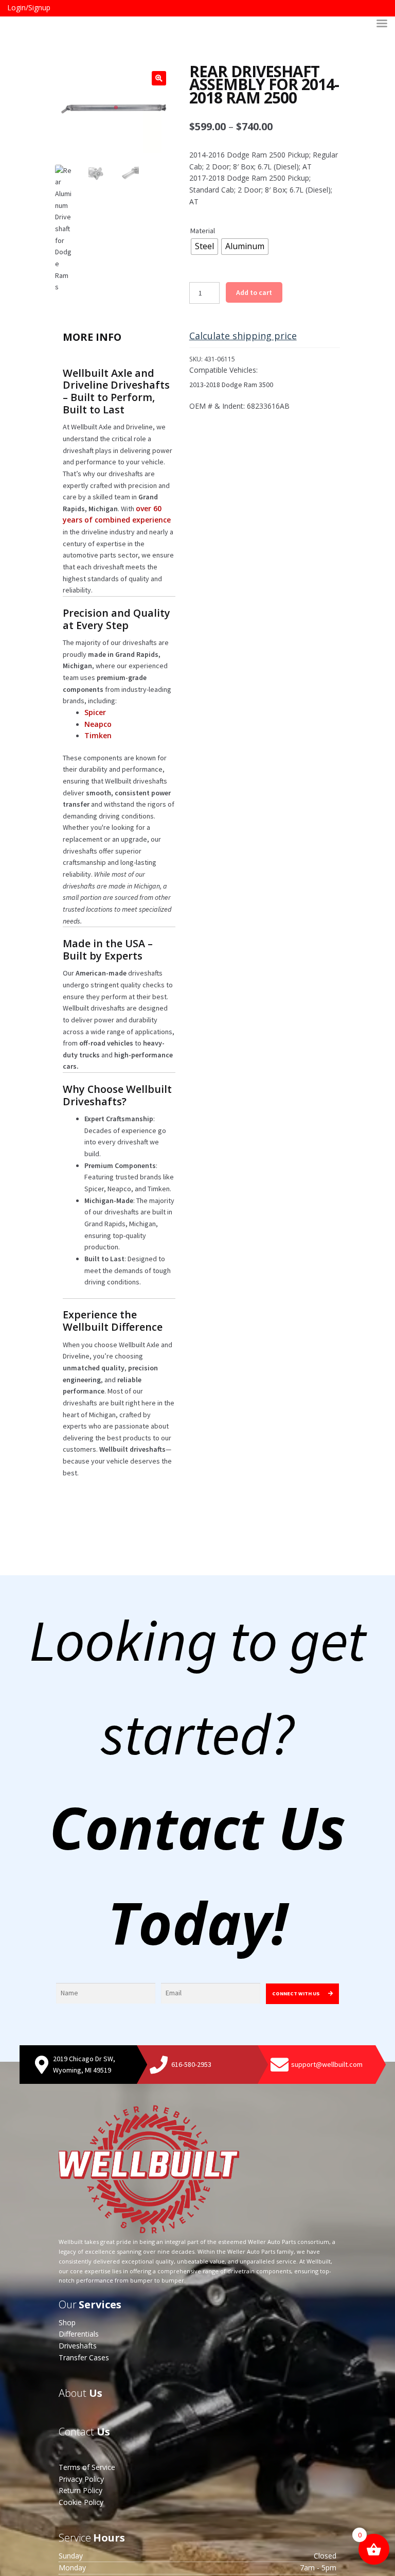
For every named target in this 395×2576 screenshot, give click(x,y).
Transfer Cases (84, 2357)
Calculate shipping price (243, 336)
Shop (67, 2322)
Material (203, 231)
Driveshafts (78, 2346)
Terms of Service (87, 2467)
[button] (159, 78)
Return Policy (80, 2490)
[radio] (204, 247)
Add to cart (254, 292)
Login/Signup (29, 7)
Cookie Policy (81, 2502)
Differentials (79, 2334)
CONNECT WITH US (297, 1994)
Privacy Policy (81, 2479)
